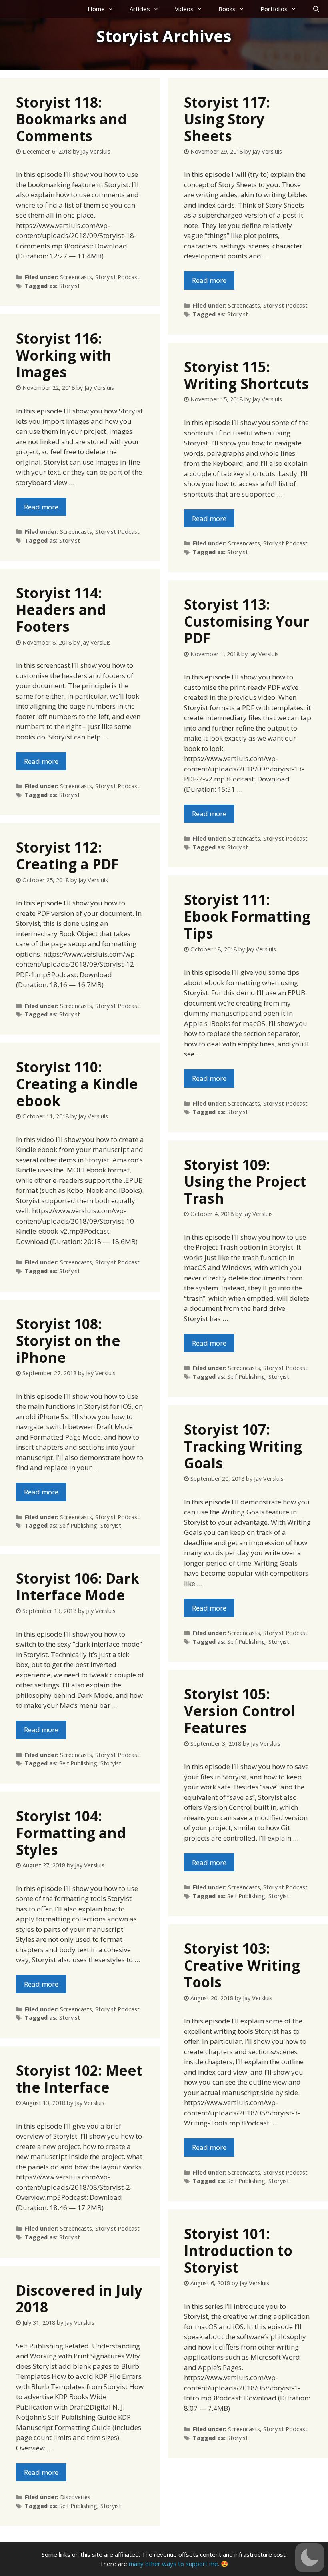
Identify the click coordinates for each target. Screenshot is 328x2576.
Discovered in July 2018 (79, 2299)
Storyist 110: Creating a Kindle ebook (77, 1084)
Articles (140, 9)
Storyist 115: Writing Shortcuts (246, 375)
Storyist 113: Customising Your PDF (247, 621)
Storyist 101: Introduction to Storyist (238, 2250)
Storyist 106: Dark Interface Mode (78, 1587)
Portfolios (274, 9)
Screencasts (76, 277)
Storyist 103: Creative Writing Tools (242, 1965)
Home (96, 9)
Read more (209, 280)
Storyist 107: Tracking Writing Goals (243, 1446)
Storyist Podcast (117, 277)
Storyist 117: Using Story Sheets (227, 119)
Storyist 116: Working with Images (64, 355)
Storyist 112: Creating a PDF (67, 856)
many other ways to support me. (174, 2564)
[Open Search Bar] (316, 9)
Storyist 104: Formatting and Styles (71, 1833)
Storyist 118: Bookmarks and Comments (71, 119)
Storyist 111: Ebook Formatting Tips (247, 916)
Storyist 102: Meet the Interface (79, 2079)
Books (227, 9)
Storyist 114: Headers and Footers (61, 610)
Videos (184, 9)
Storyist (70, 286)
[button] (310, 2558)
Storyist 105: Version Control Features (239, 1711)
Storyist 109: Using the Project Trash (245, 1181)
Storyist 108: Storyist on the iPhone (68, 1341)
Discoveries (75, 2497)
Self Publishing (246, 1377)
